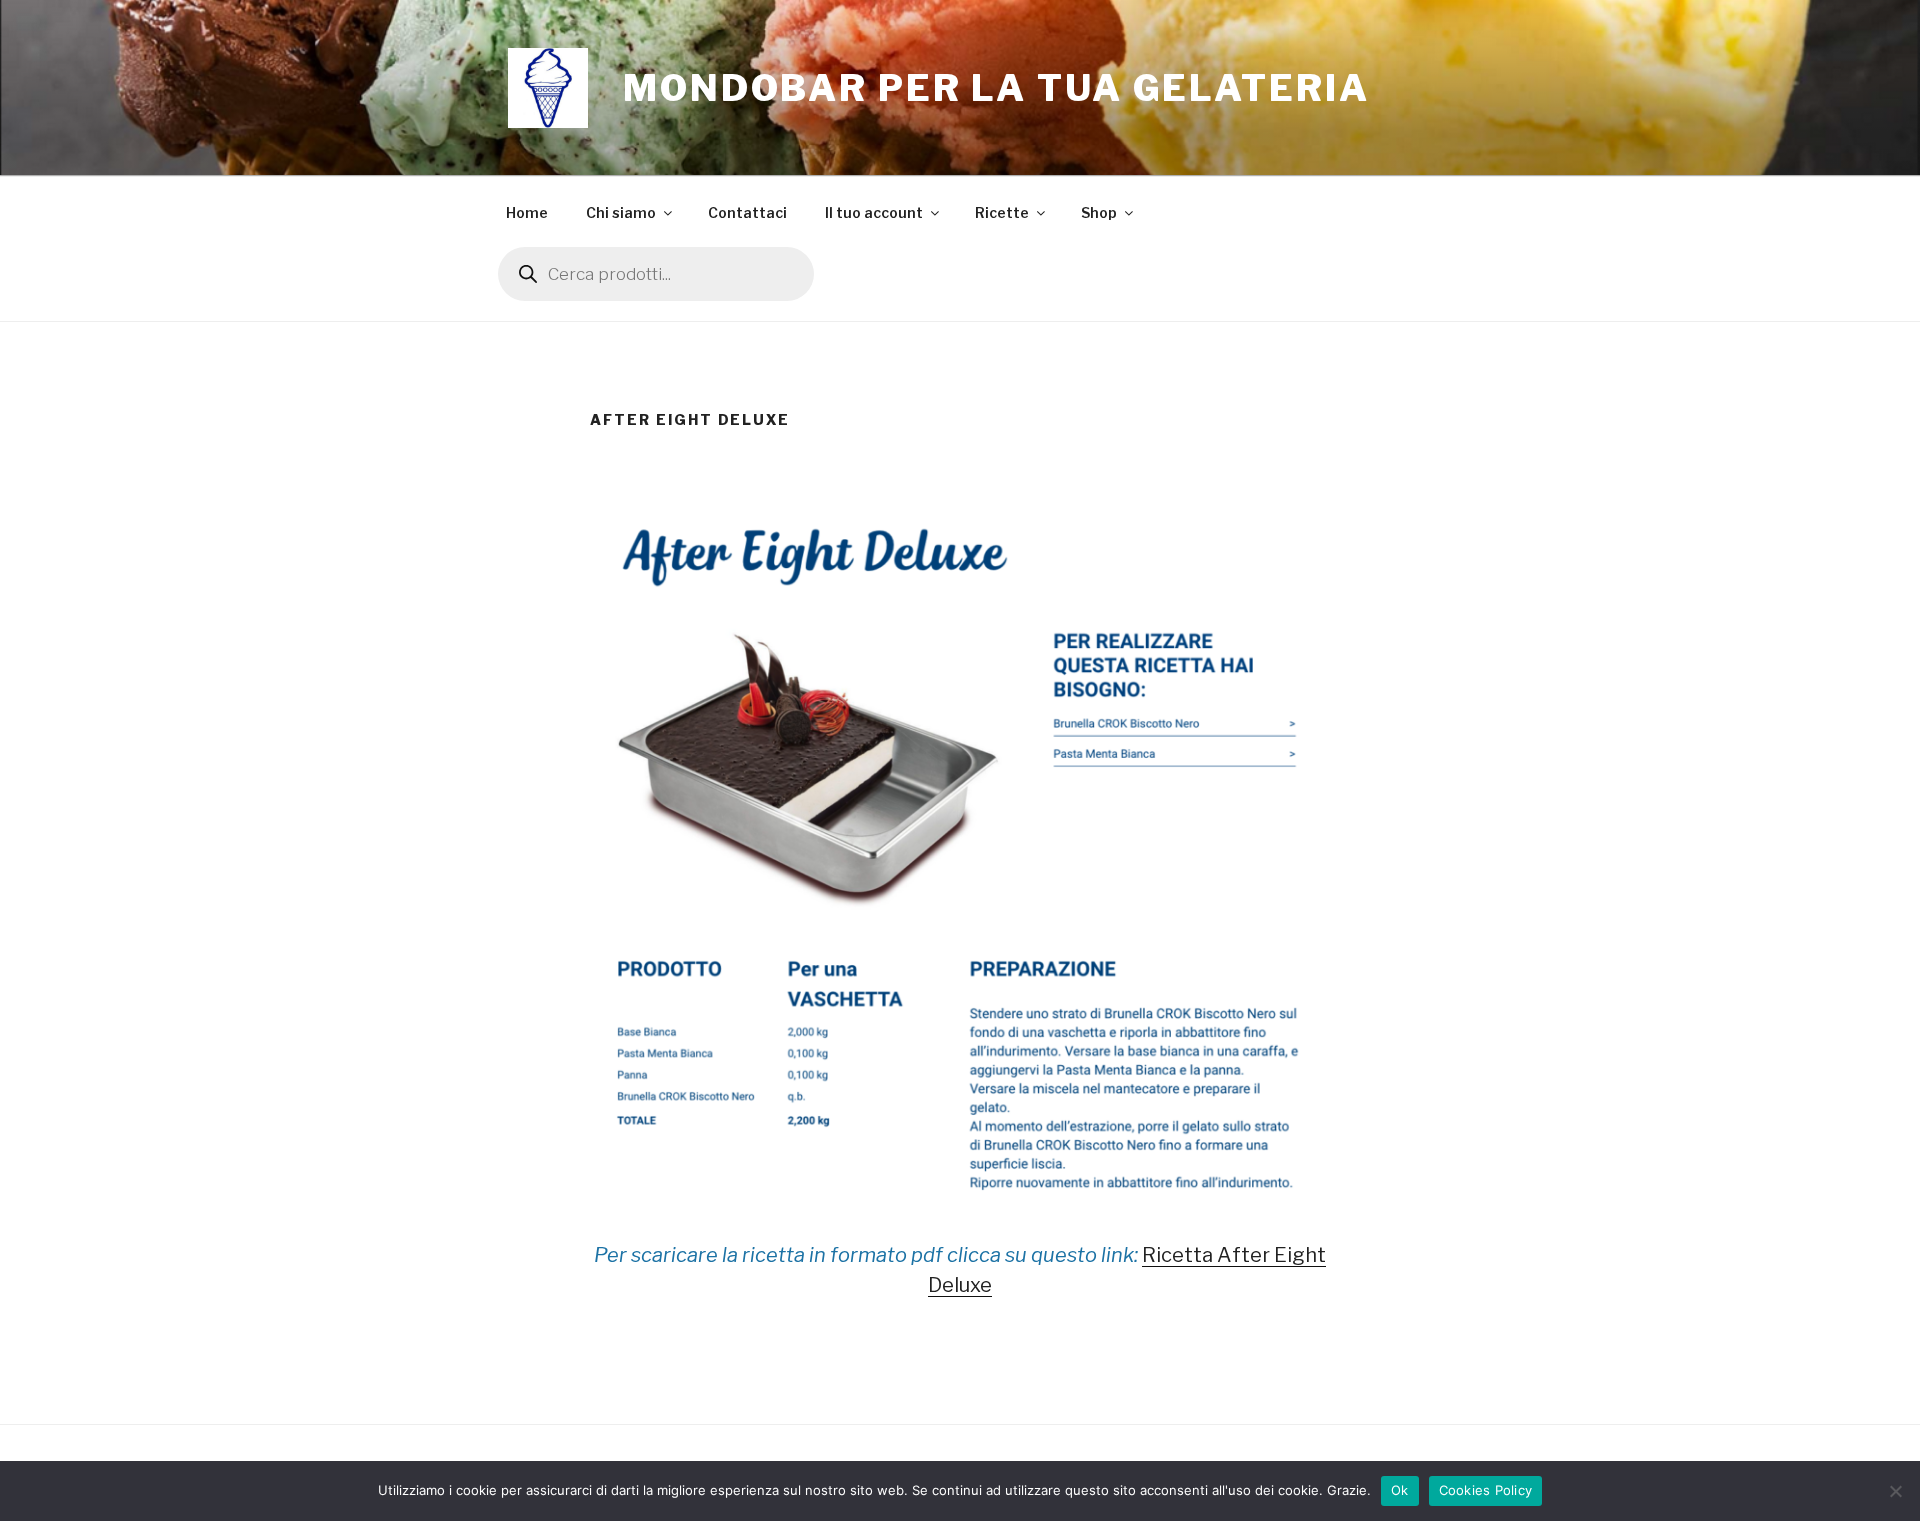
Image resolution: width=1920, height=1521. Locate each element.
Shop (1099, 212)
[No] (1895, 1491)
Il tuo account (874, 212)
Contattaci (747, 212)
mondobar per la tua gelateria (996, 88)
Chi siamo (621, 212)
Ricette (1002, 212)
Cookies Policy (1486, 1490)
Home (527, 212)
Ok (1400, 1490)
